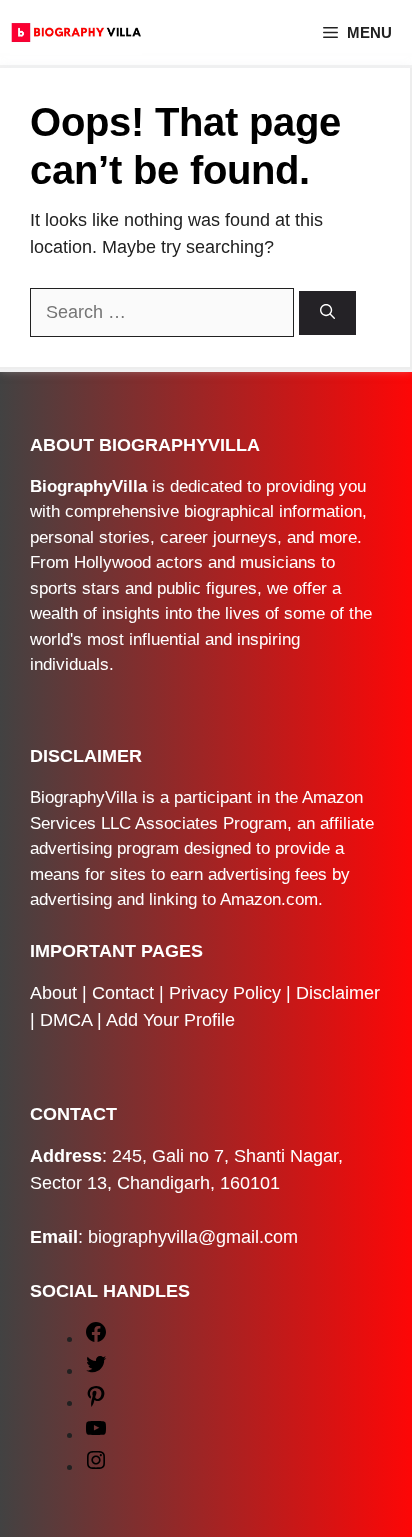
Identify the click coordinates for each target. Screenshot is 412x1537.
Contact (123, 993)
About (53, 993)
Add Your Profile (170, 1020)
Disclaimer (338, 993)
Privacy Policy (225, 993)
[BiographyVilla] (76, 32)
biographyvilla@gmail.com (193, 1237)
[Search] (327, 313)
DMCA (66, 1020)
